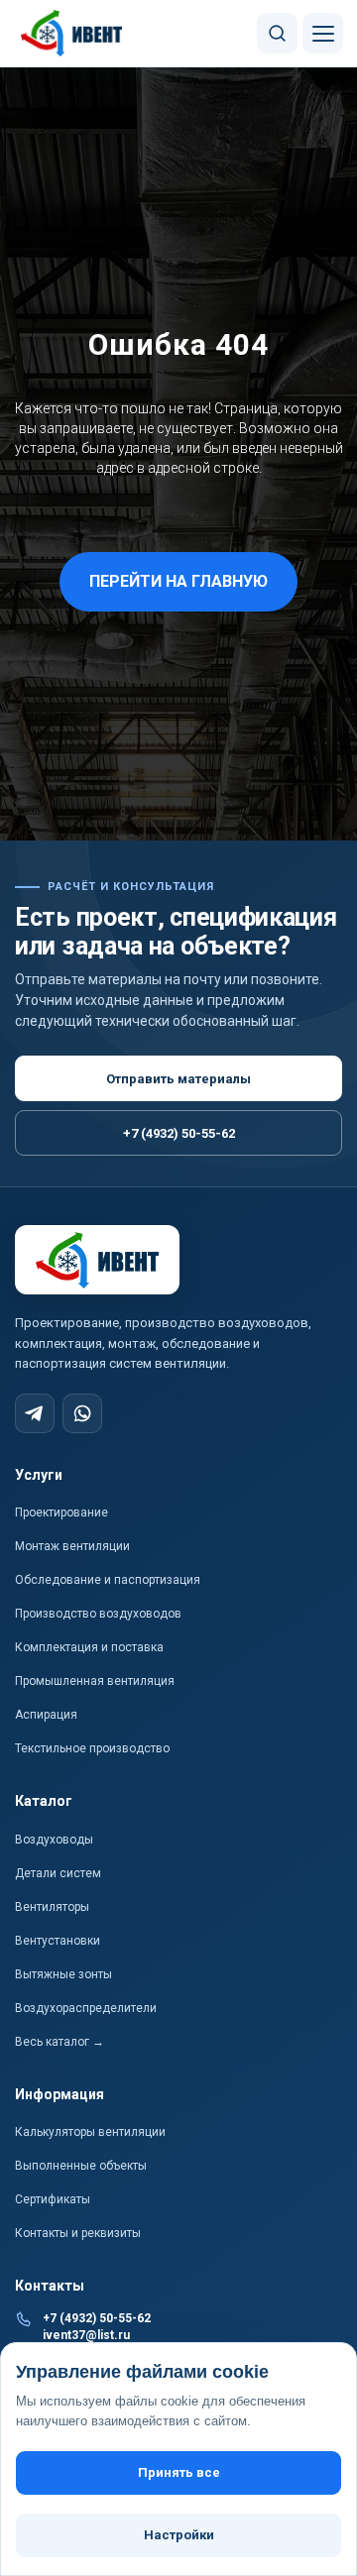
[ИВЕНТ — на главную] (72, 34)
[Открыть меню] (323, 33)
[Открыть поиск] (277, 33)
